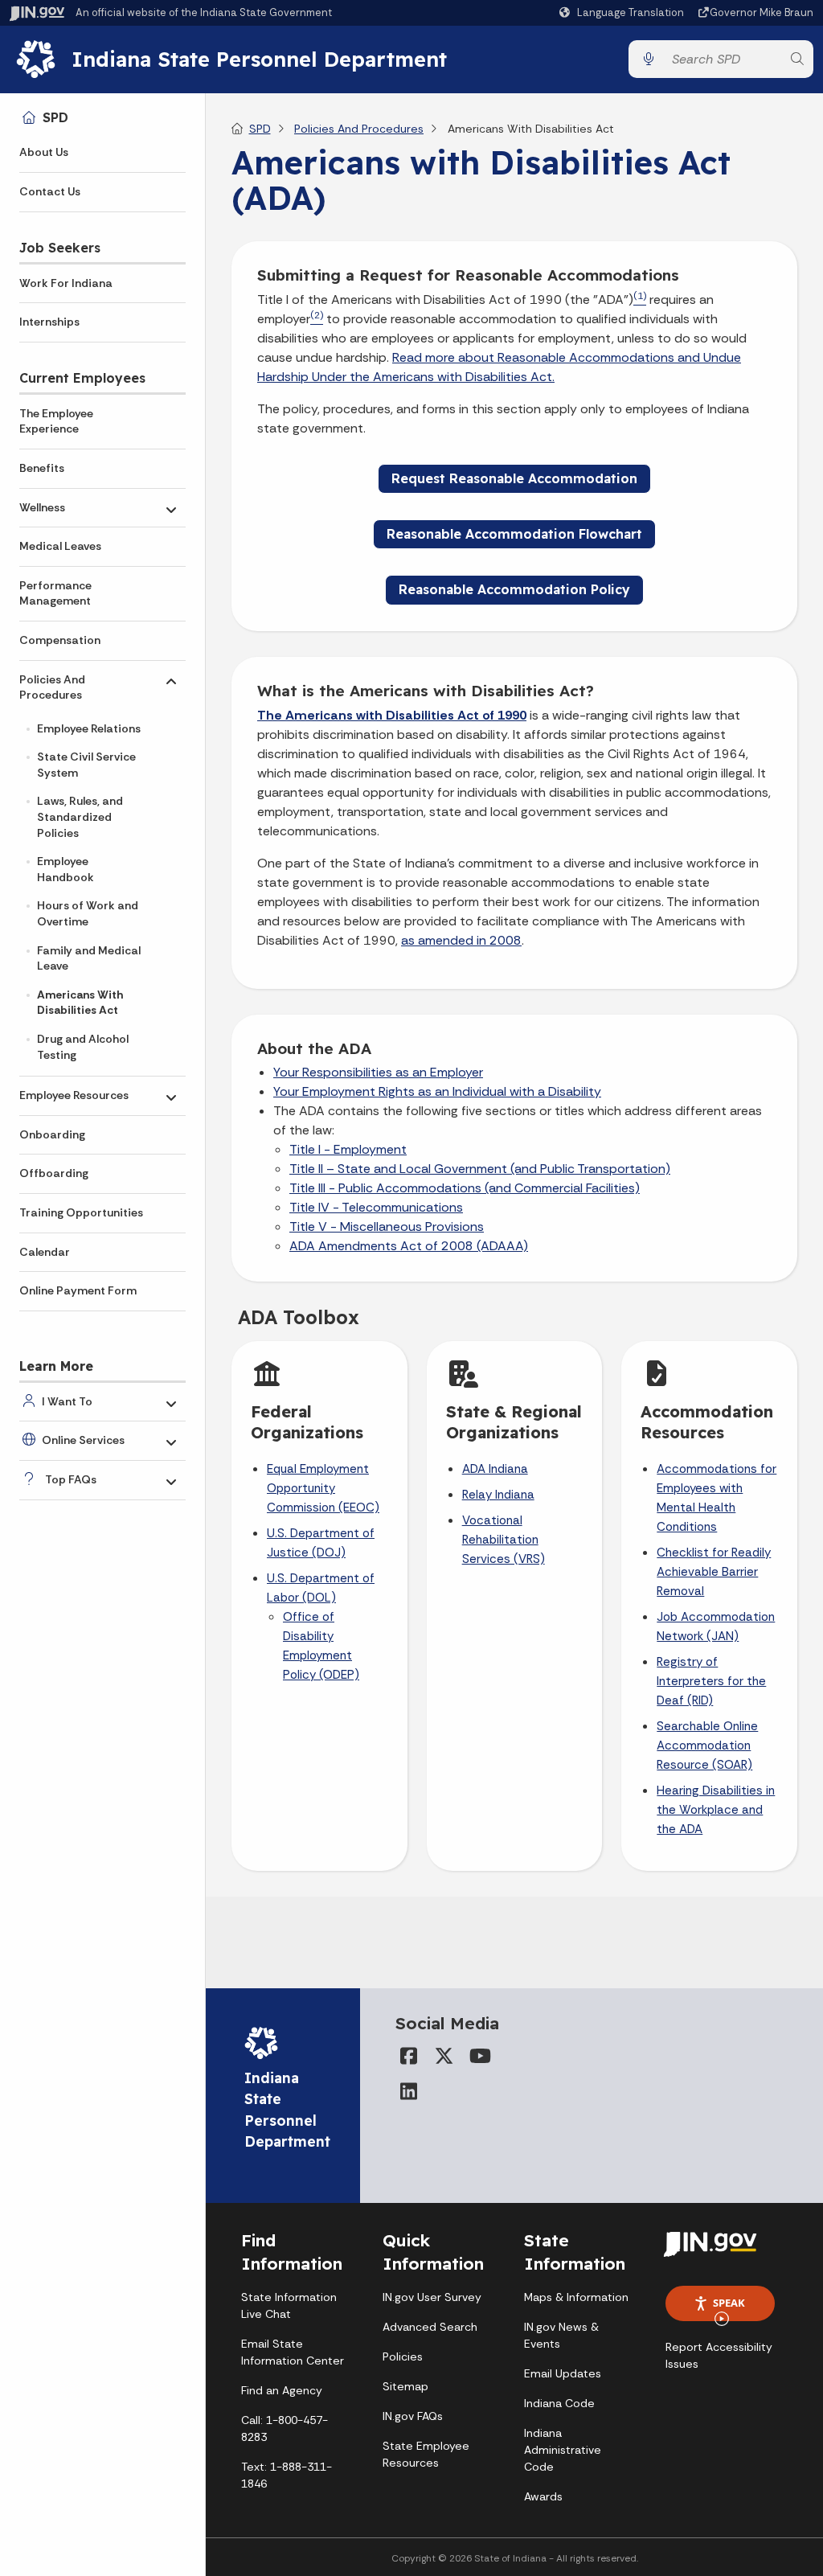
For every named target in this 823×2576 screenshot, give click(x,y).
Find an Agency (282, 2390)
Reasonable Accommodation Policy (514, 589)
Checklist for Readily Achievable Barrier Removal (714, 1572)
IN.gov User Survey (432, 2297)
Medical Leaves (60, 546)
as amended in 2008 (461, 940)
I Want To (67, 1401)
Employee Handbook (66, 869)
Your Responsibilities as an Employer (378, 1072)
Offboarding (54, 1173)
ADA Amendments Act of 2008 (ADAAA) (409, 1246)
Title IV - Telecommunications (376, 1207)
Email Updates (563, 2373)
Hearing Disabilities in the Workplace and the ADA (716, 1810)
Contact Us (50, 191)
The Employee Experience (56, 421)
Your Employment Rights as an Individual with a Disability (437, 1091)
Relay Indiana (498, 1495)
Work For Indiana (66, 283)
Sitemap (405, 2386)
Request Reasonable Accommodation (514, 478)
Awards (543, 2496)
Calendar (45, 1252)
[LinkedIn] (408, 2091)
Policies (403, 2357)
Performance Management (55, 593)
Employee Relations (89, 728)
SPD (55, 117)
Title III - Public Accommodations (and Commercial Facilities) (465, 1188)
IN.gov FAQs (413, 2416)
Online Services (83, 1440)
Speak (729, 2303)
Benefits (42, 468)
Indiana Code (559, 2403)
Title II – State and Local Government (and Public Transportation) (480, 1169)
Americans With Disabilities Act (80, 1003)
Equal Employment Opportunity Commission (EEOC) (323, 1488)
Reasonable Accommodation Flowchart (514, 534)
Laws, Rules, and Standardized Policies (80, 816)
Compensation (60, 640)
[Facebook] (408, 2056)
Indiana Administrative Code (563, 2450)
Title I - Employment (348, 1149)
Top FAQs (71, 1479)
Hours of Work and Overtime (88, 913)
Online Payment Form (78, 1290)
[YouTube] (479, 2056)
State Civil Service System (86, 765)
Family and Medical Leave (89, 958)
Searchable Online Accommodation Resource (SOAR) (707, 1745)
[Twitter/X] (444, 2056)
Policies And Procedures (52, 687)
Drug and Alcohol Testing (83, 1047)
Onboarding (52, 1134)
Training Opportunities (81, 1212)
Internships (49, 322)
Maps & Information (576, 2297)
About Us (44, 152)
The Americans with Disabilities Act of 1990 (392, 715)
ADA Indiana (495, 1469)
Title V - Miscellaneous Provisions (387, 1226)
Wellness (42, 507)
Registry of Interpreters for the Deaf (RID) (711, 1681)
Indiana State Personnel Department (259, 59)
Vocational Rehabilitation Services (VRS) (504, 1540)
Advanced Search (430, 2327)
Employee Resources (74, 1095)
